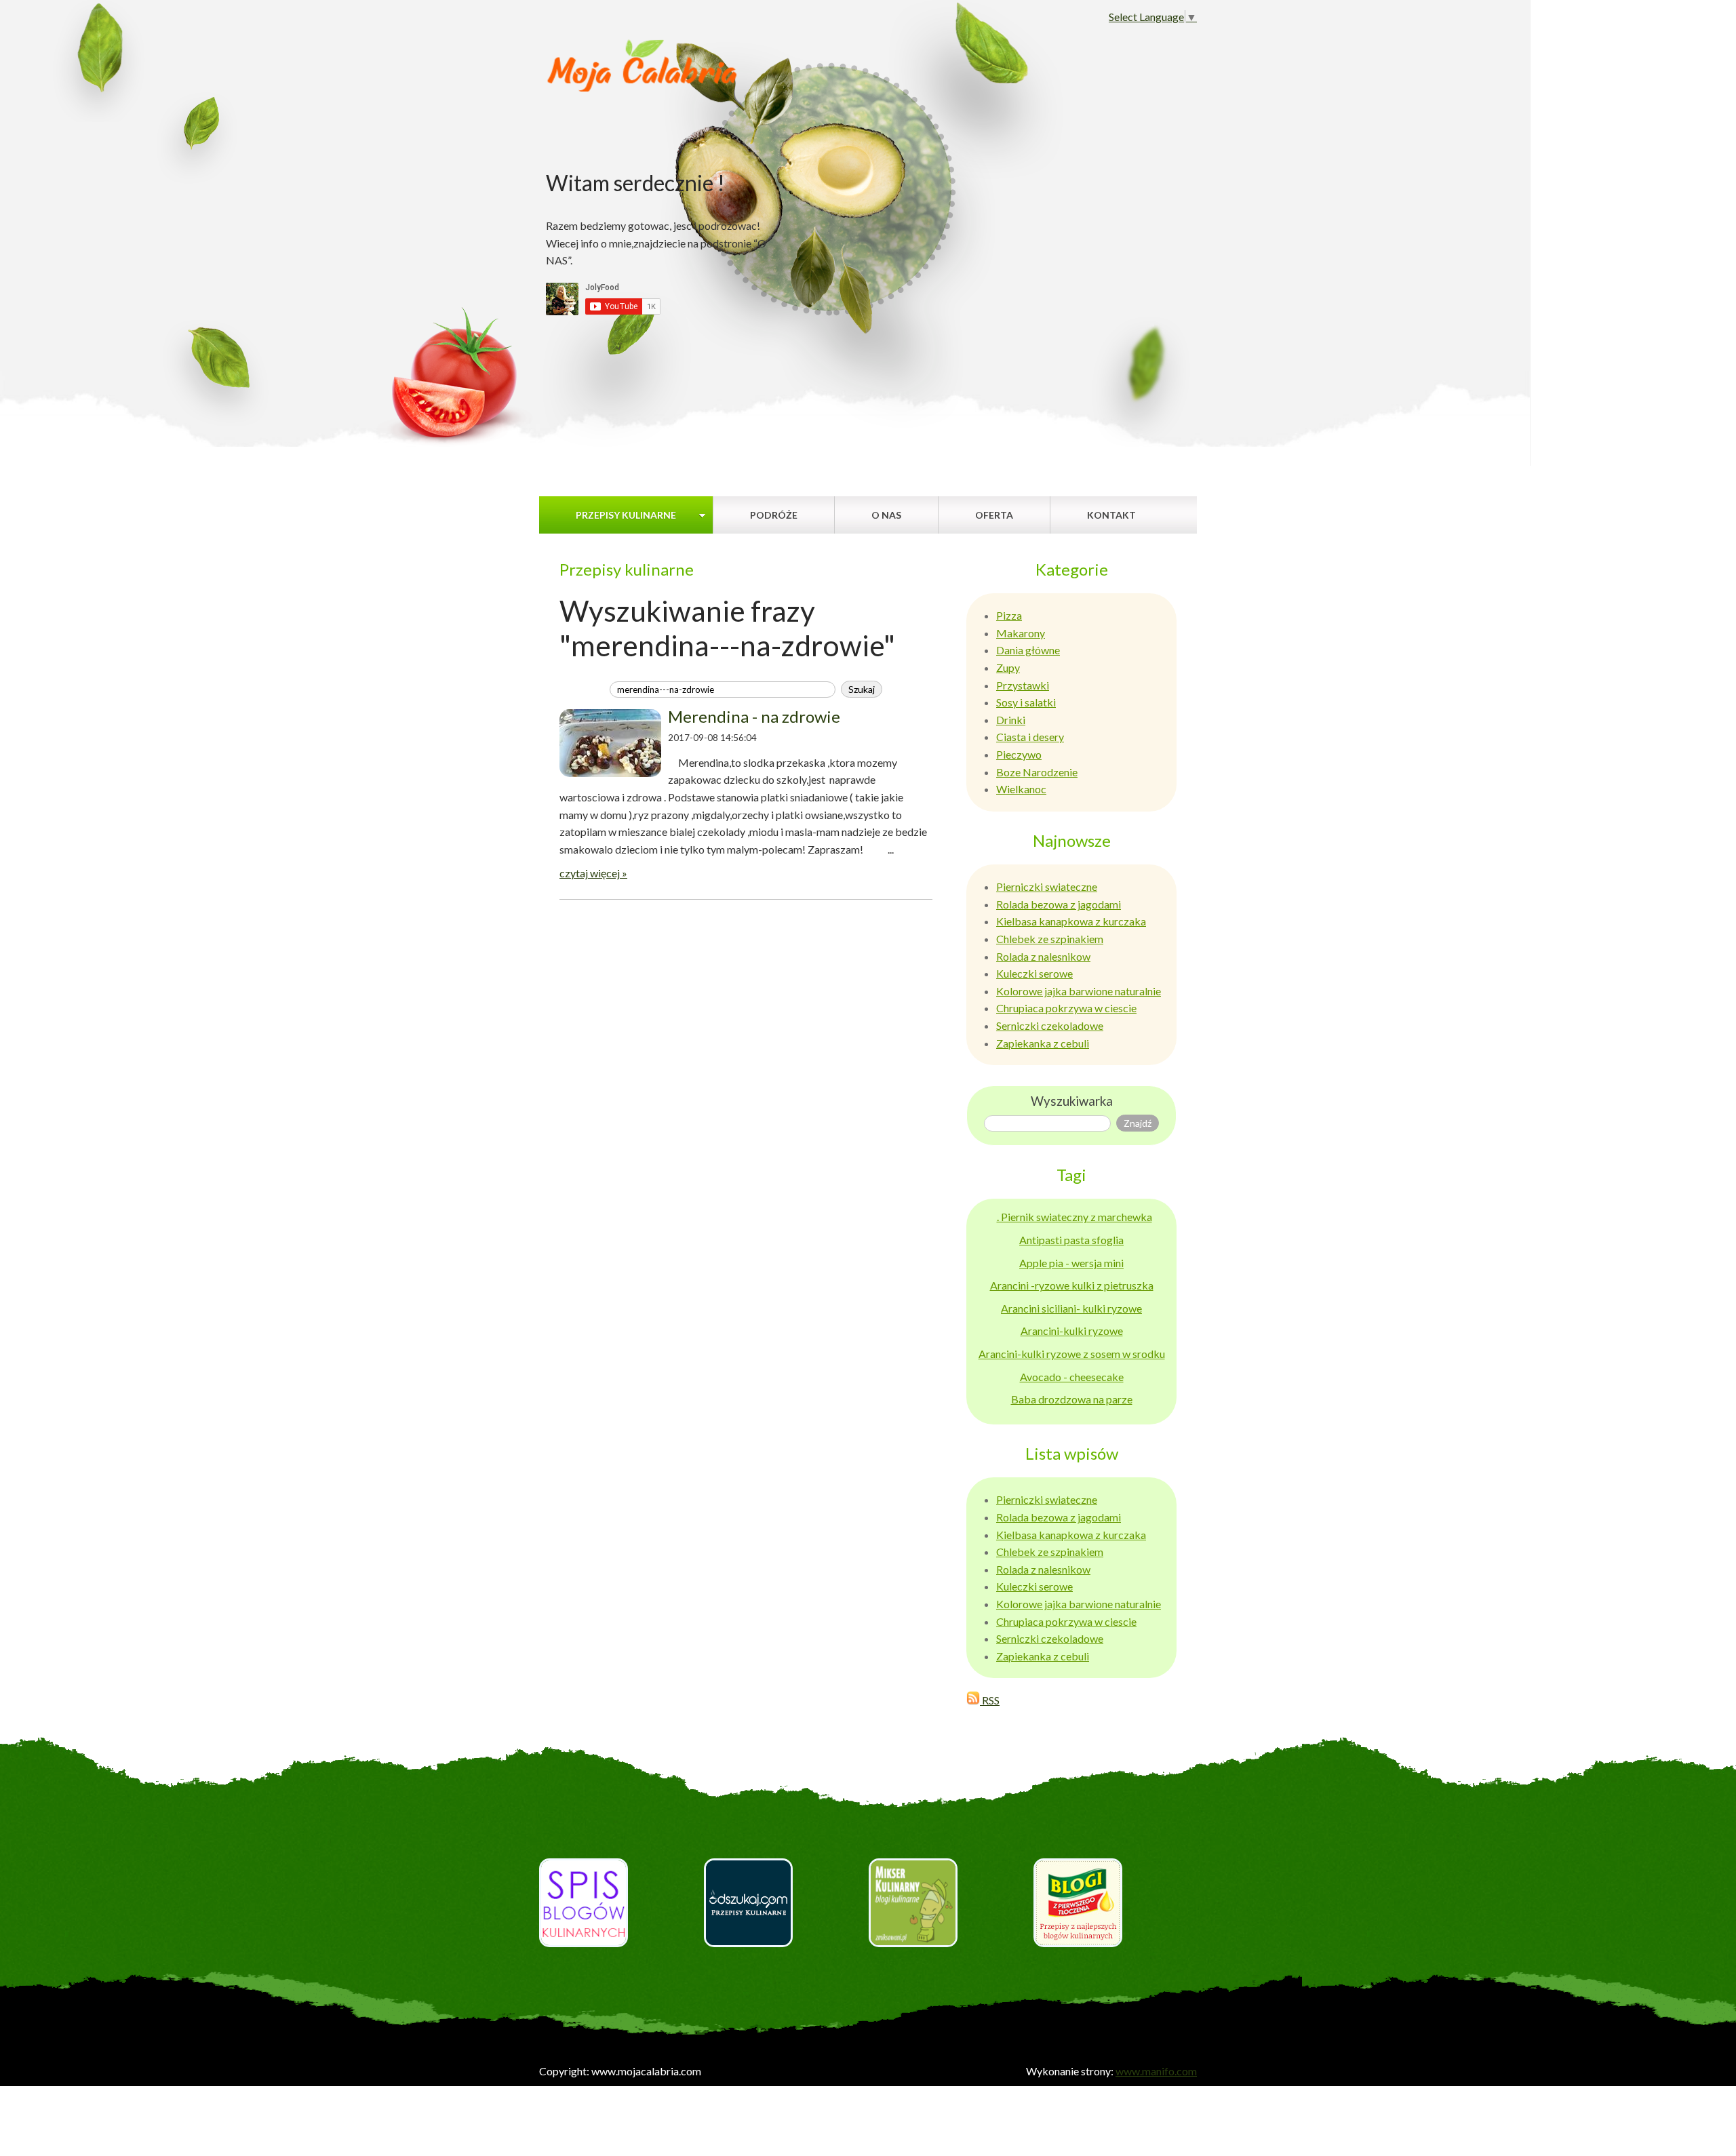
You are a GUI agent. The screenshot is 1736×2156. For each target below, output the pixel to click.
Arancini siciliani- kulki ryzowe (1071, 1308)
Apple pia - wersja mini (1071, 1263)
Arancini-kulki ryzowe (1072, 1331)
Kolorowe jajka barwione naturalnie (1079, 991)
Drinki (1011, 720)
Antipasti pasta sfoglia (1071, 1240)
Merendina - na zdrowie (754, 716)
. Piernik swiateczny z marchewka (1074, 1217)
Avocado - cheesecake (1072, 1377)
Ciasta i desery (1030, 737)
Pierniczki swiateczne (1047, 886)
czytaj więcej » (593, 873)
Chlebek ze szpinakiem (1050, 939)
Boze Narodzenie (1037, 772)
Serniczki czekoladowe (1050, 1025)
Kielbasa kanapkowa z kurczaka (1071, 921)
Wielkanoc (1021, 789)
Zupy (1008, 667)
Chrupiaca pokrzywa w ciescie (1066, 1008)
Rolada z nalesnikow (1043, 956)
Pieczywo (1019, 754)
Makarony (1021, 633)
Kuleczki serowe (1034, 973)
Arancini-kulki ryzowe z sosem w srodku (1072, 1354)
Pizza (1009, 615)
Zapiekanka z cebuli (1043, 1043)
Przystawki (1023, 685)
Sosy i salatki (1026, 702)
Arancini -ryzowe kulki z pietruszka (1072, 1285)
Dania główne (1028, 650)
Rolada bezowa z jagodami (1059, 904)
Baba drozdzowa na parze (1072, 1399)
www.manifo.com (1156, 2071)
